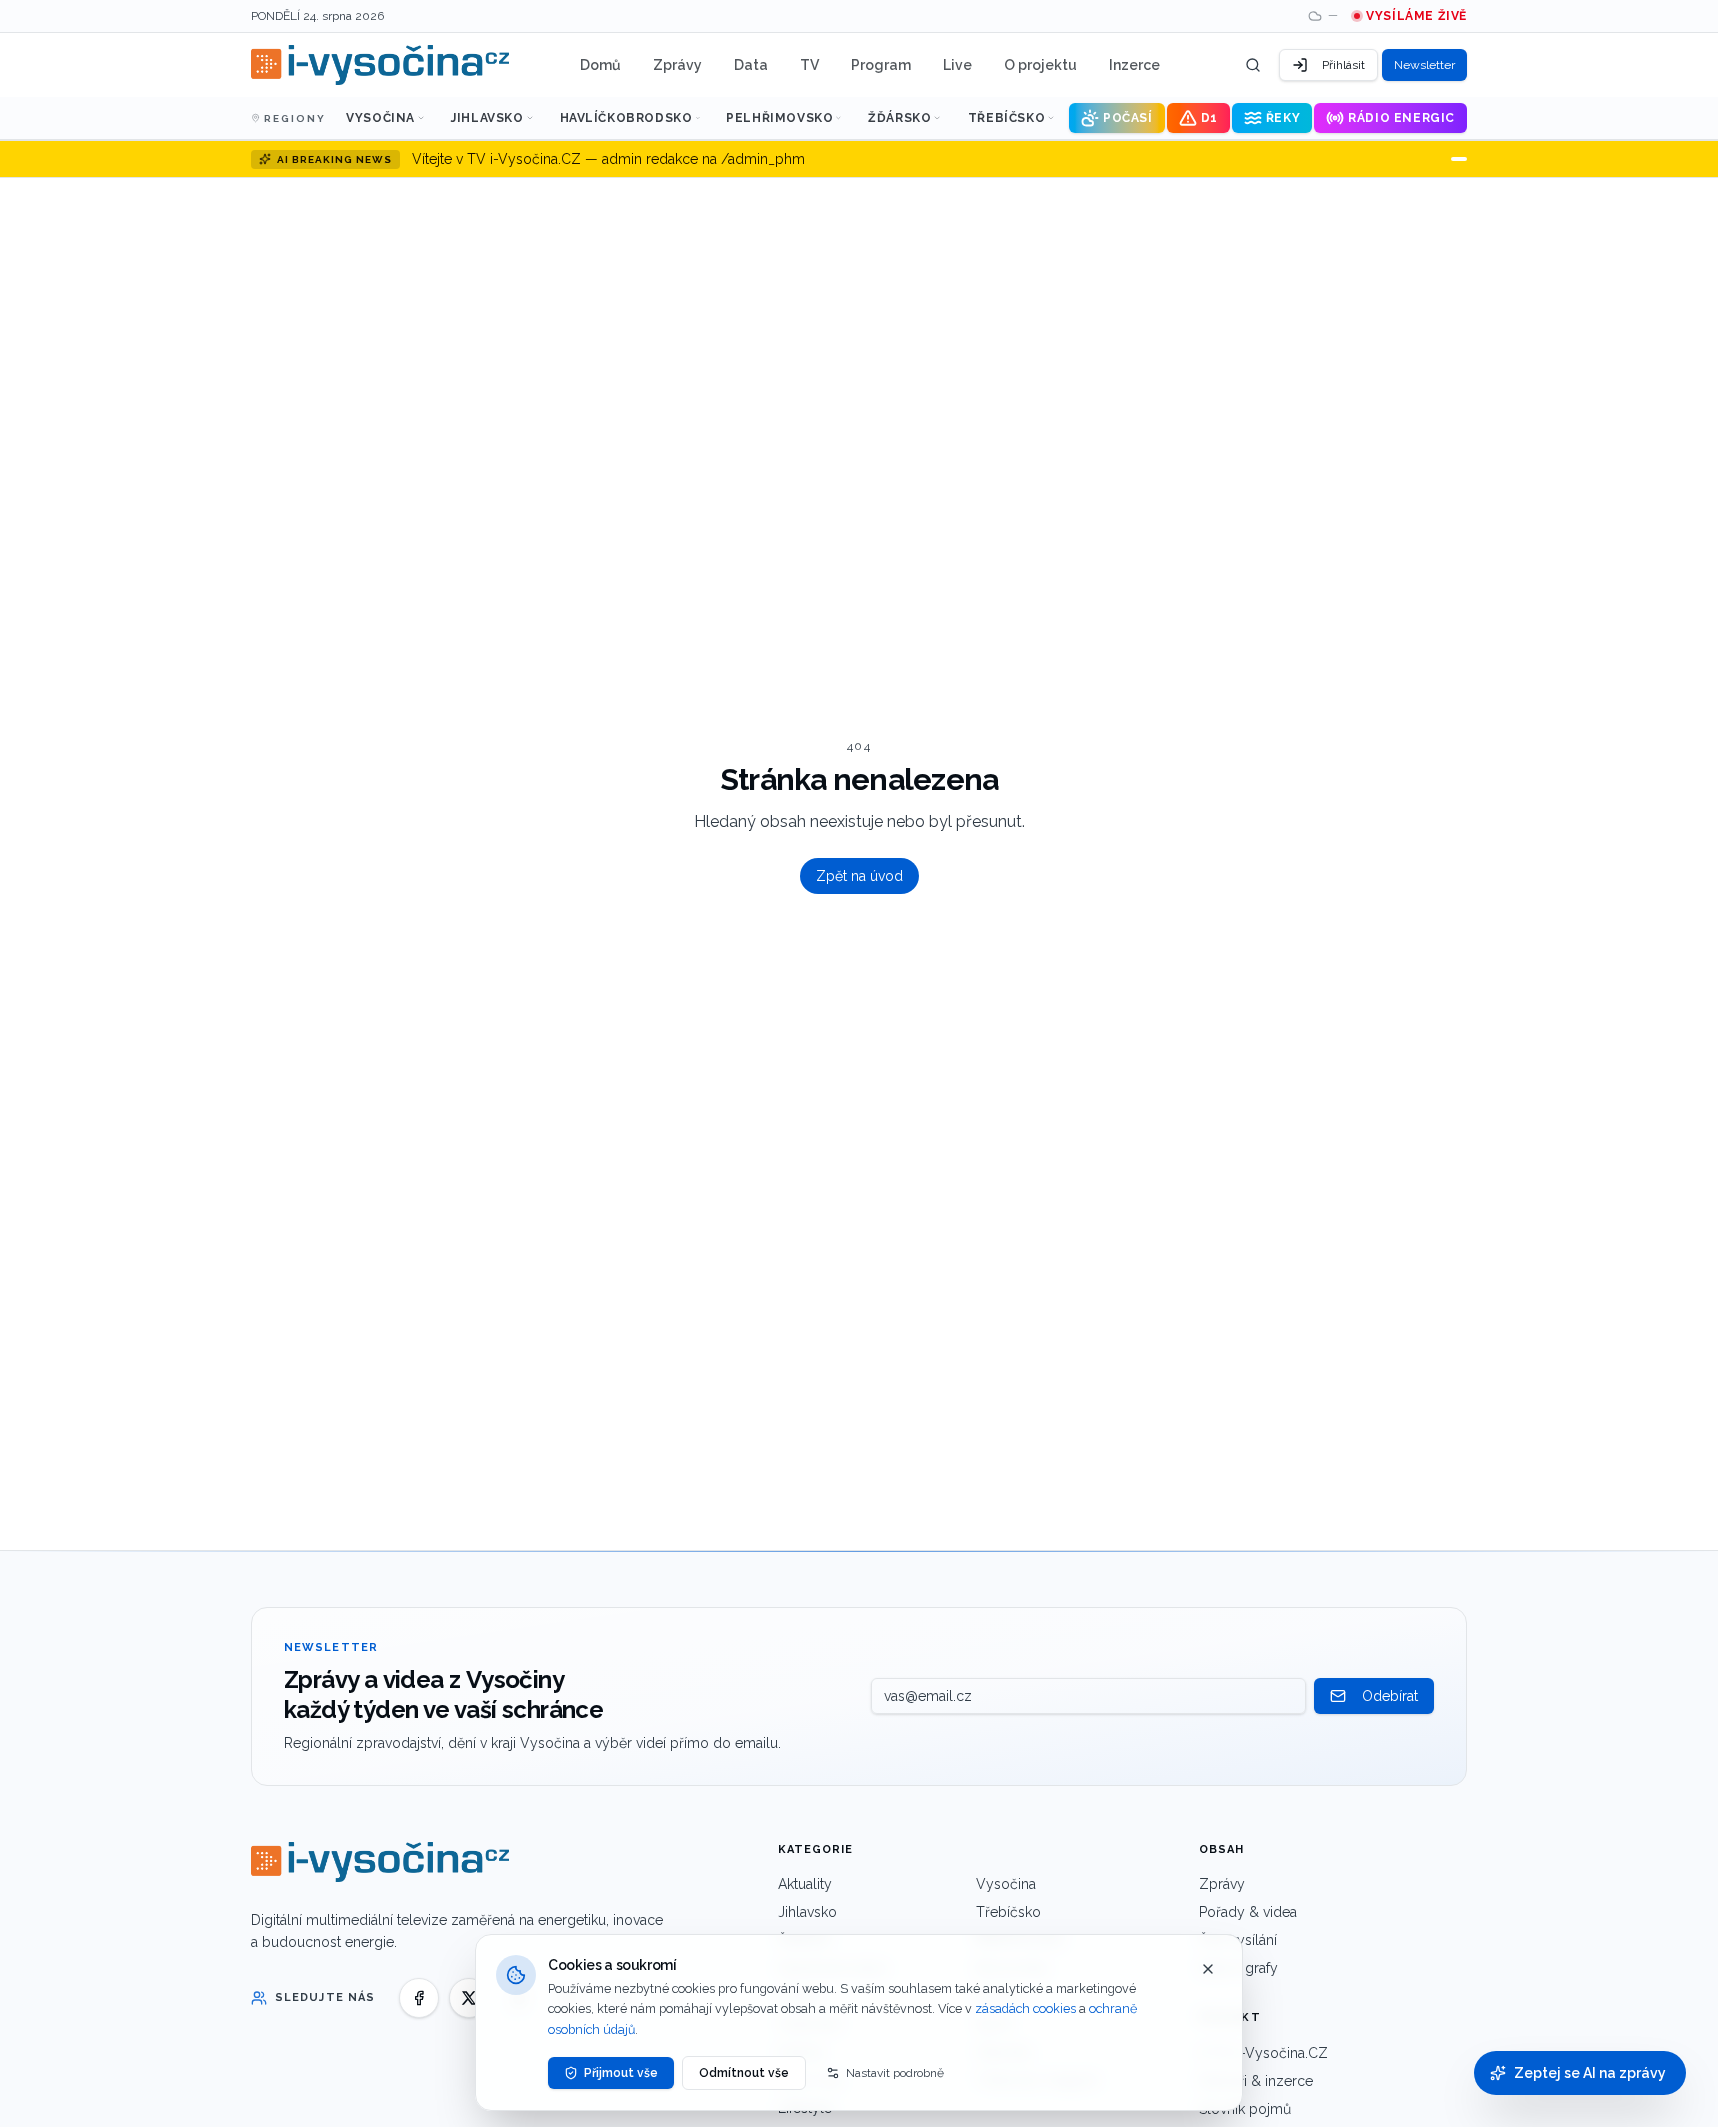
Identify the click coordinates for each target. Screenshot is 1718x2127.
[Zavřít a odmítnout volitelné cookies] (1208, 1969)
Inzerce (1134, 65)
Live (957, 65)
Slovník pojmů (1245, 2109)
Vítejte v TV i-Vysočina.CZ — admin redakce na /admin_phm (608, 159)
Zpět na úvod (859, 876)
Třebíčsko (1006, 118)
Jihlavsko (487, 118)
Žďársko (899, 118)
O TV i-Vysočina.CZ (1263, 2053)
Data (751, 65)
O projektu (1040, 65)
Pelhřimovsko (779, 118)
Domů (600, 65)
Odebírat (1390, 1696)
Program (881, 65)
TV (809, 65)
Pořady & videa (1248, 1912)
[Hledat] (1253, 65)
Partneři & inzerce (1256, 2081)
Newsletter (1424, 65)
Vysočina (380, 118)
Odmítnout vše (744, 2073)
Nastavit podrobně (895, 2073)
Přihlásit (1343, 65)
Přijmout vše (621, 2073)
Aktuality (805, 1884)
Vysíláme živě (1416, 16)
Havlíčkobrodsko (626, 118)
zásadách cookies (1025, 2008)
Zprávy (677, 65)
